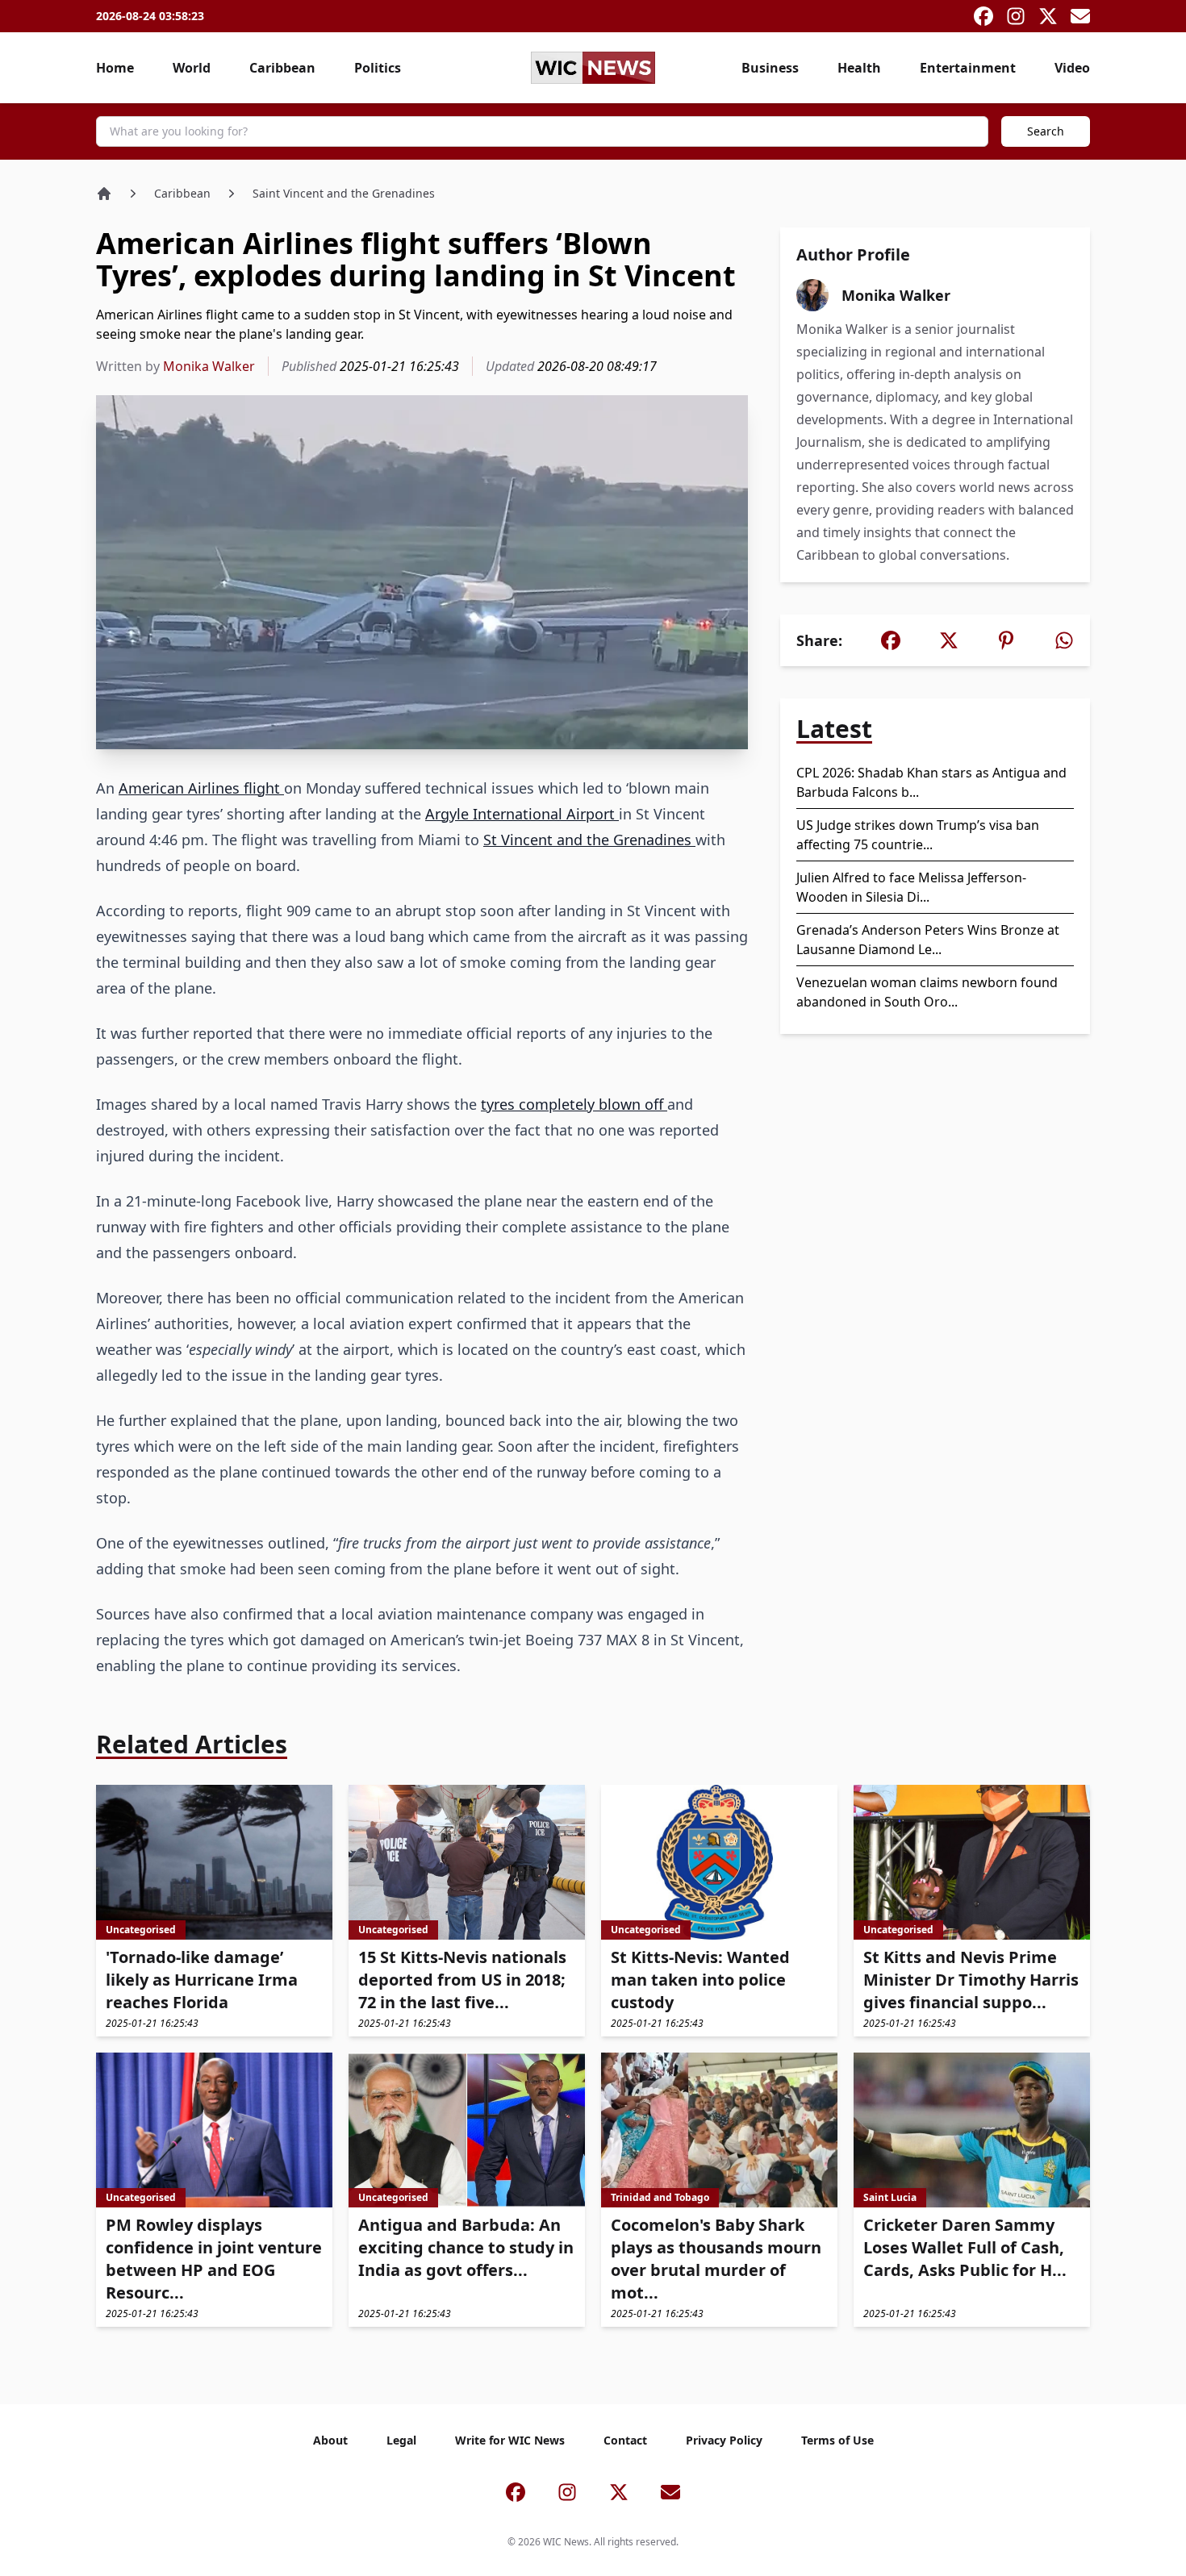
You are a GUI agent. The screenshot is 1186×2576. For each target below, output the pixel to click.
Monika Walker (209, 366)
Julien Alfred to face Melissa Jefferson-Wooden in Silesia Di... (911, 887)
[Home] (104, 194)
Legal (401, 2440)
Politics (378, 68)
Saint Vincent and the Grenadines (344, 193)
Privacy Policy (724, 2440)
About (330, 2440)
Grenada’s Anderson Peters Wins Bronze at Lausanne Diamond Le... (928, 940)
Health (859, 68)
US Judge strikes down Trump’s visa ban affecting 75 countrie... (918, 835)
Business (770, 68)
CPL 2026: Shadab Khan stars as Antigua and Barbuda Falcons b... (931, 782)
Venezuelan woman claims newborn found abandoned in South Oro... (927, 992)
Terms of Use (837, 2440)
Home (115, 68)
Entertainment (968, 68)
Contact (625, 2440)
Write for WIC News (510, 2440)
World (192, 68)
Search (1046, 131)
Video (1072, 68)
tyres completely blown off (574, 1104)
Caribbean (282, 68)
